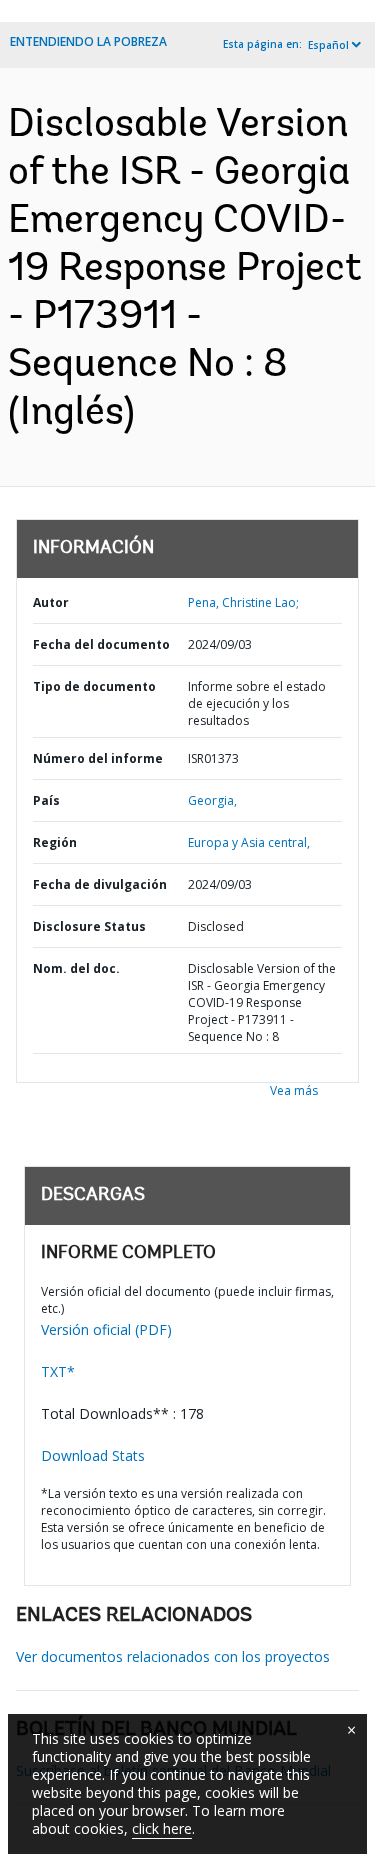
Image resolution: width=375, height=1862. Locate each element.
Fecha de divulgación (100, 884)
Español (328, 45)
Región (55, 842)
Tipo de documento (94, 686)
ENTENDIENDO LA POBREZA (88, 41)
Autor (51, 602)
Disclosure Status (89, 926)
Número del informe (98, 758)
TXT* (58, 1371)
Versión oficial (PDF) (106, 1329)
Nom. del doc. (76, 968)
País (46, 800)
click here (162, 1828)
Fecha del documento (101, 644)
